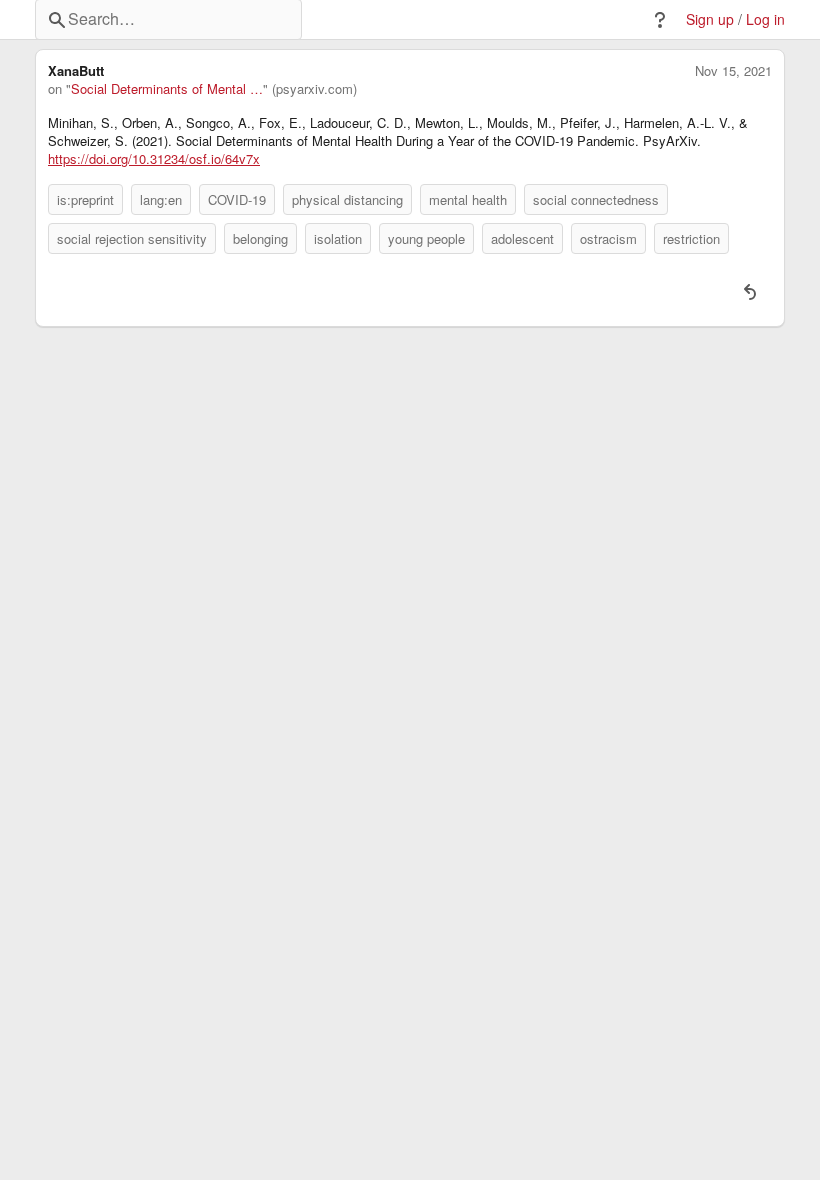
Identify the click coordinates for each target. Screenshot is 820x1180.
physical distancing (347, 199)
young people (426, 238)
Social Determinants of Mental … (167, 89)
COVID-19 (237, 199)
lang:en (161, 199)
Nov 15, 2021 (733, 71)
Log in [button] (765, 19)
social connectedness (596, 199)
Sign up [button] (710, 19)
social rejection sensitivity (132, 238)
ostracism (608, 238)
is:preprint (85, 199)
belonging (260, 238)
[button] (660, 20)
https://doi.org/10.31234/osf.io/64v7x (154, 159)
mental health (468, 199)
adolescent (522, 238)
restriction (691, 238)
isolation (338, 238)
